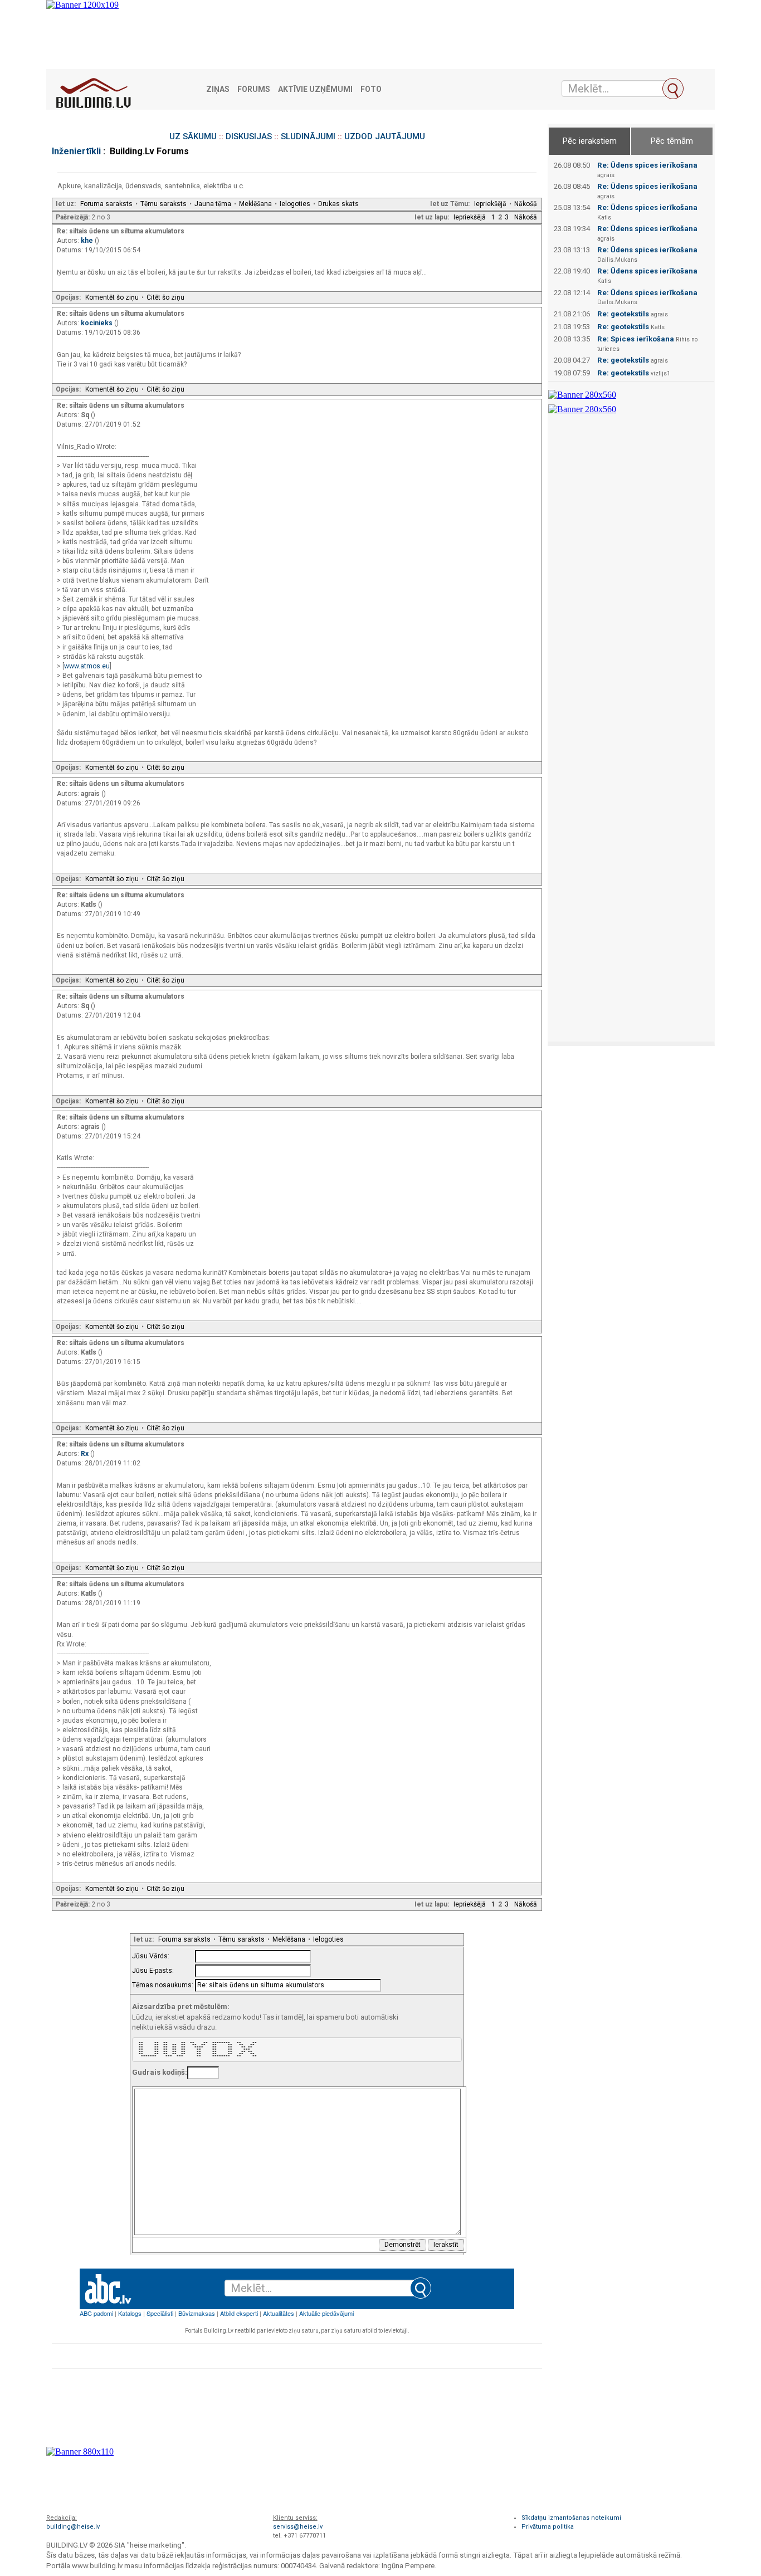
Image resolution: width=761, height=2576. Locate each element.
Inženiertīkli (76, 151)
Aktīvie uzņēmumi (315, 89)
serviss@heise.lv (298, 2527)
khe (88, 241)
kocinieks (97, 323)
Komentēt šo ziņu (112, 297)
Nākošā (526, 204)
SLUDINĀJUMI (308, 136)
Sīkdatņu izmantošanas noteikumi (571, 2518)
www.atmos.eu (87, 666)
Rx (86, 1454)
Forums (254, 89)
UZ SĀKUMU (193, 136)
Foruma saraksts (106, 204)
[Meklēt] (673, 89)
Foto (371, 89)
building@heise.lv (73, 2527)
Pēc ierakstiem (590, 141)
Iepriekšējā (490, 204)
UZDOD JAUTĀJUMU (385, 136)
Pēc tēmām (672, 141)
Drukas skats (338, 204)
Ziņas (218, 89)
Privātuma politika (548, 2527)
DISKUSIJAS (249, 136)
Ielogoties (295, 204)
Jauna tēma (213, 204)
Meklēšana (255, 204)
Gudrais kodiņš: (160, 2072)
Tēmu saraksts (164, 204)
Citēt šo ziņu (165, 297)
